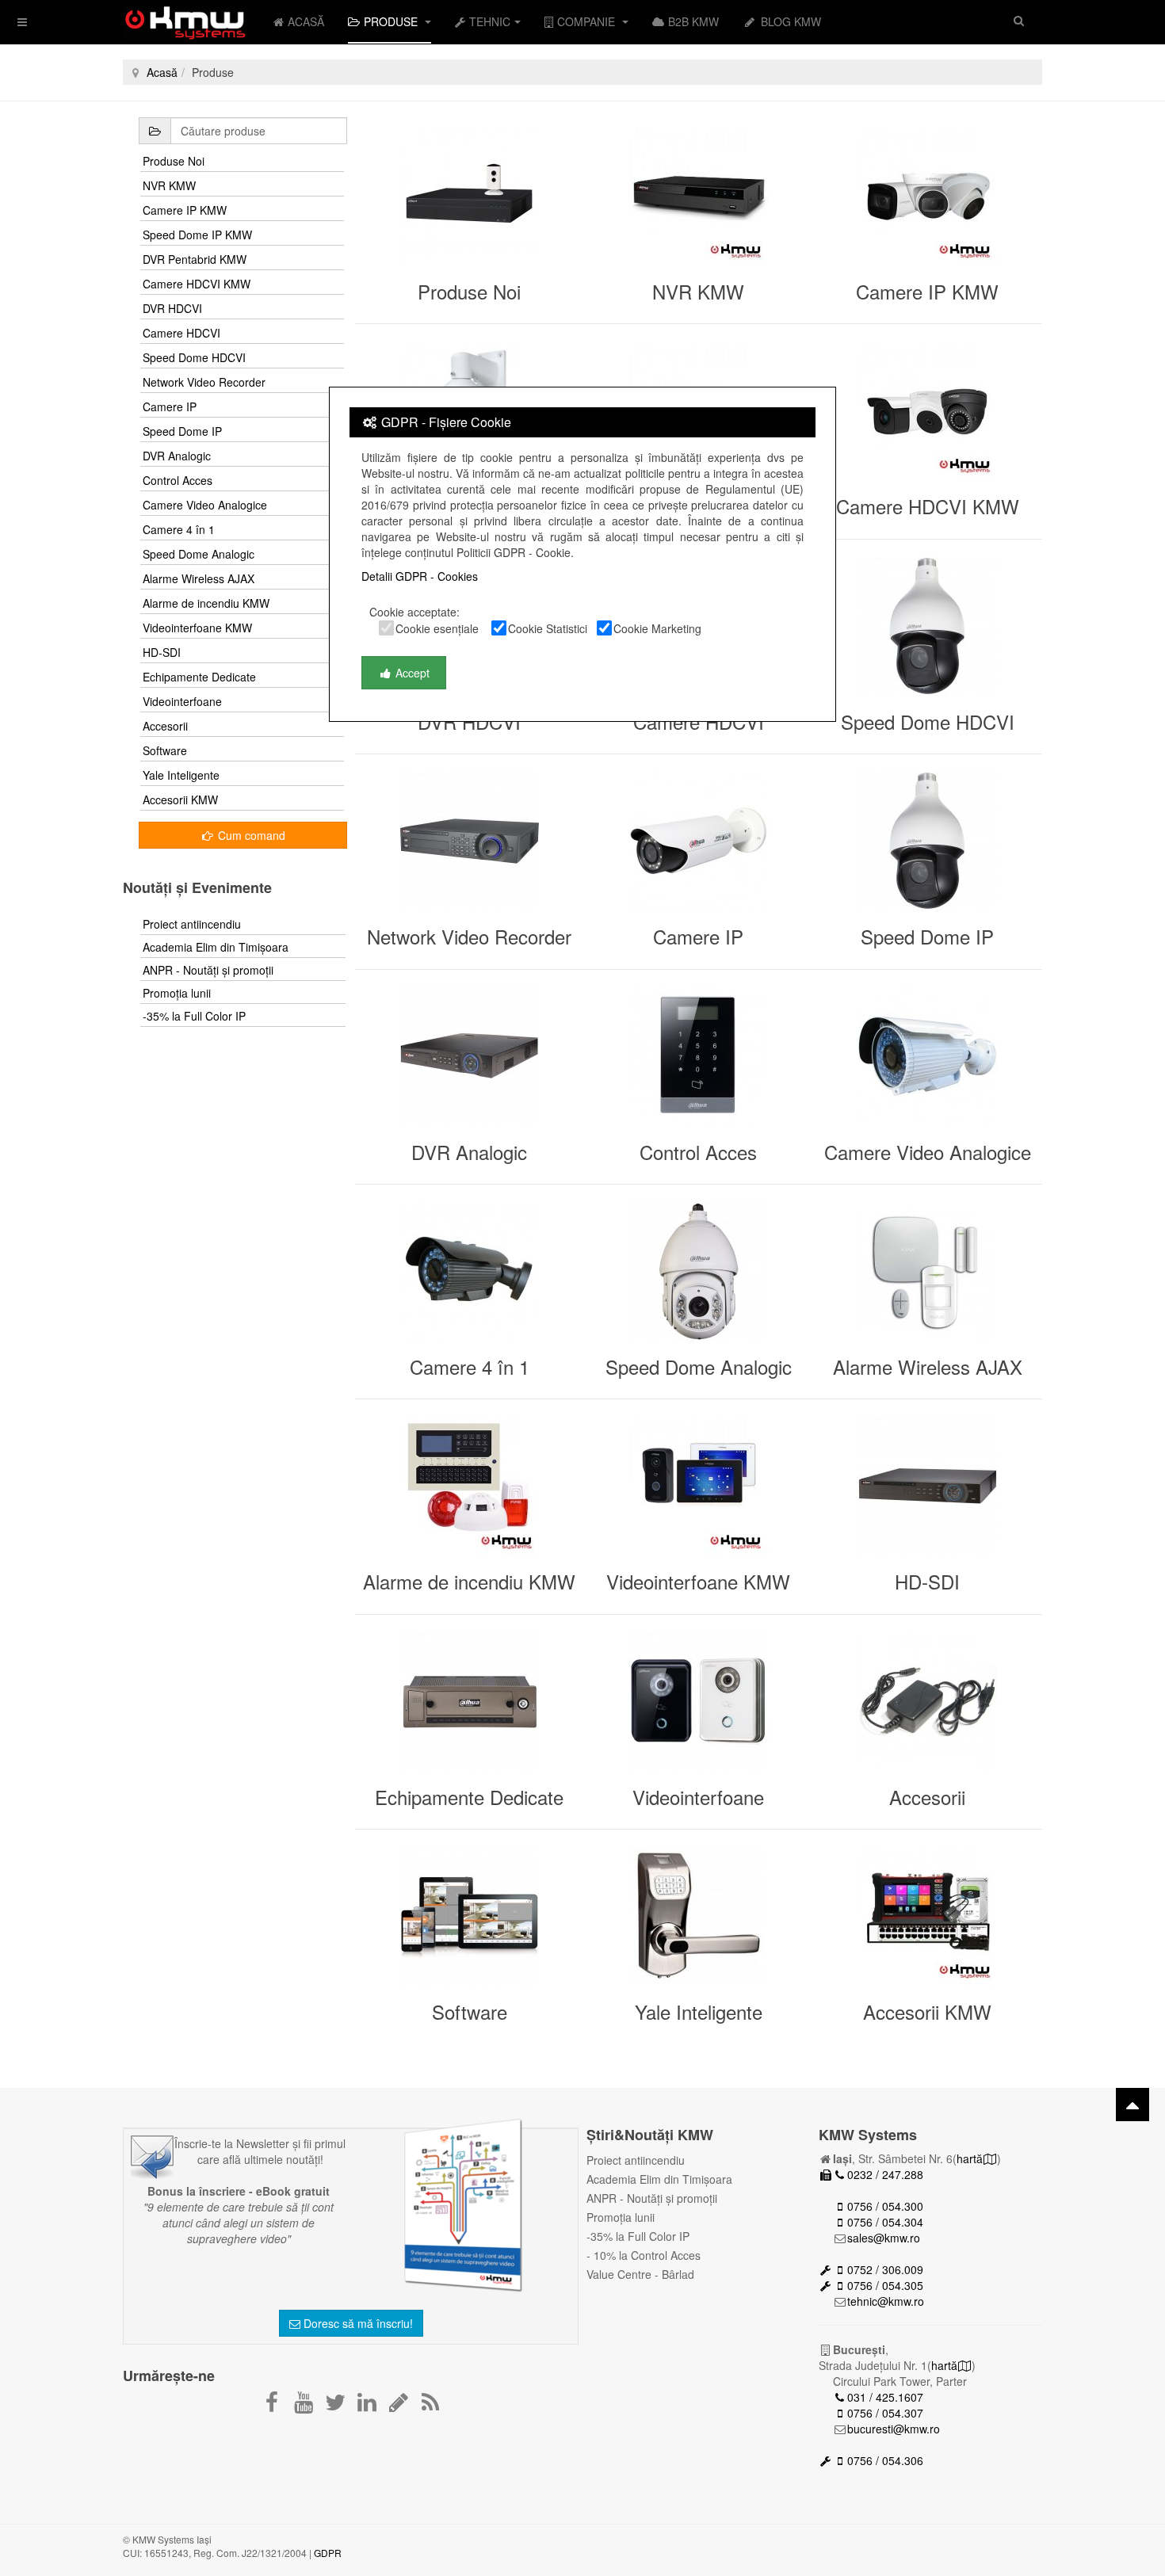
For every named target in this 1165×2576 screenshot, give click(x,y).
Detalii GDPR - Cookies (420, 576)
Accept (411, 673)
